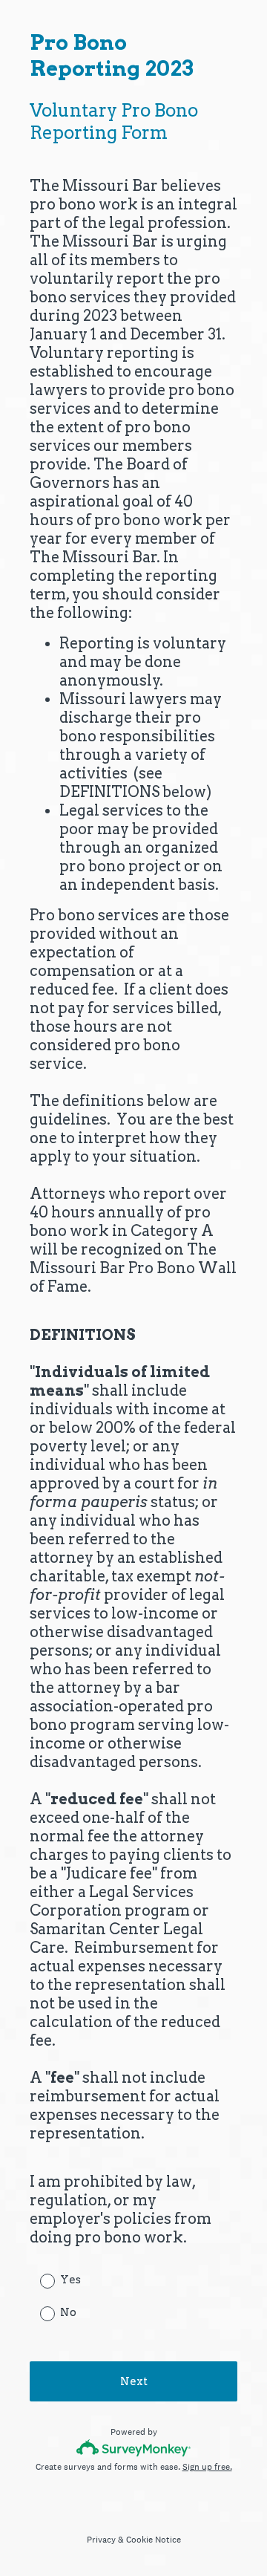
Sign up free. (207, 2467)
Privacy (101, 2540)
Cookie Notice (154, 2540)
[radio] (37, 2280)
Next (134, 2381)
